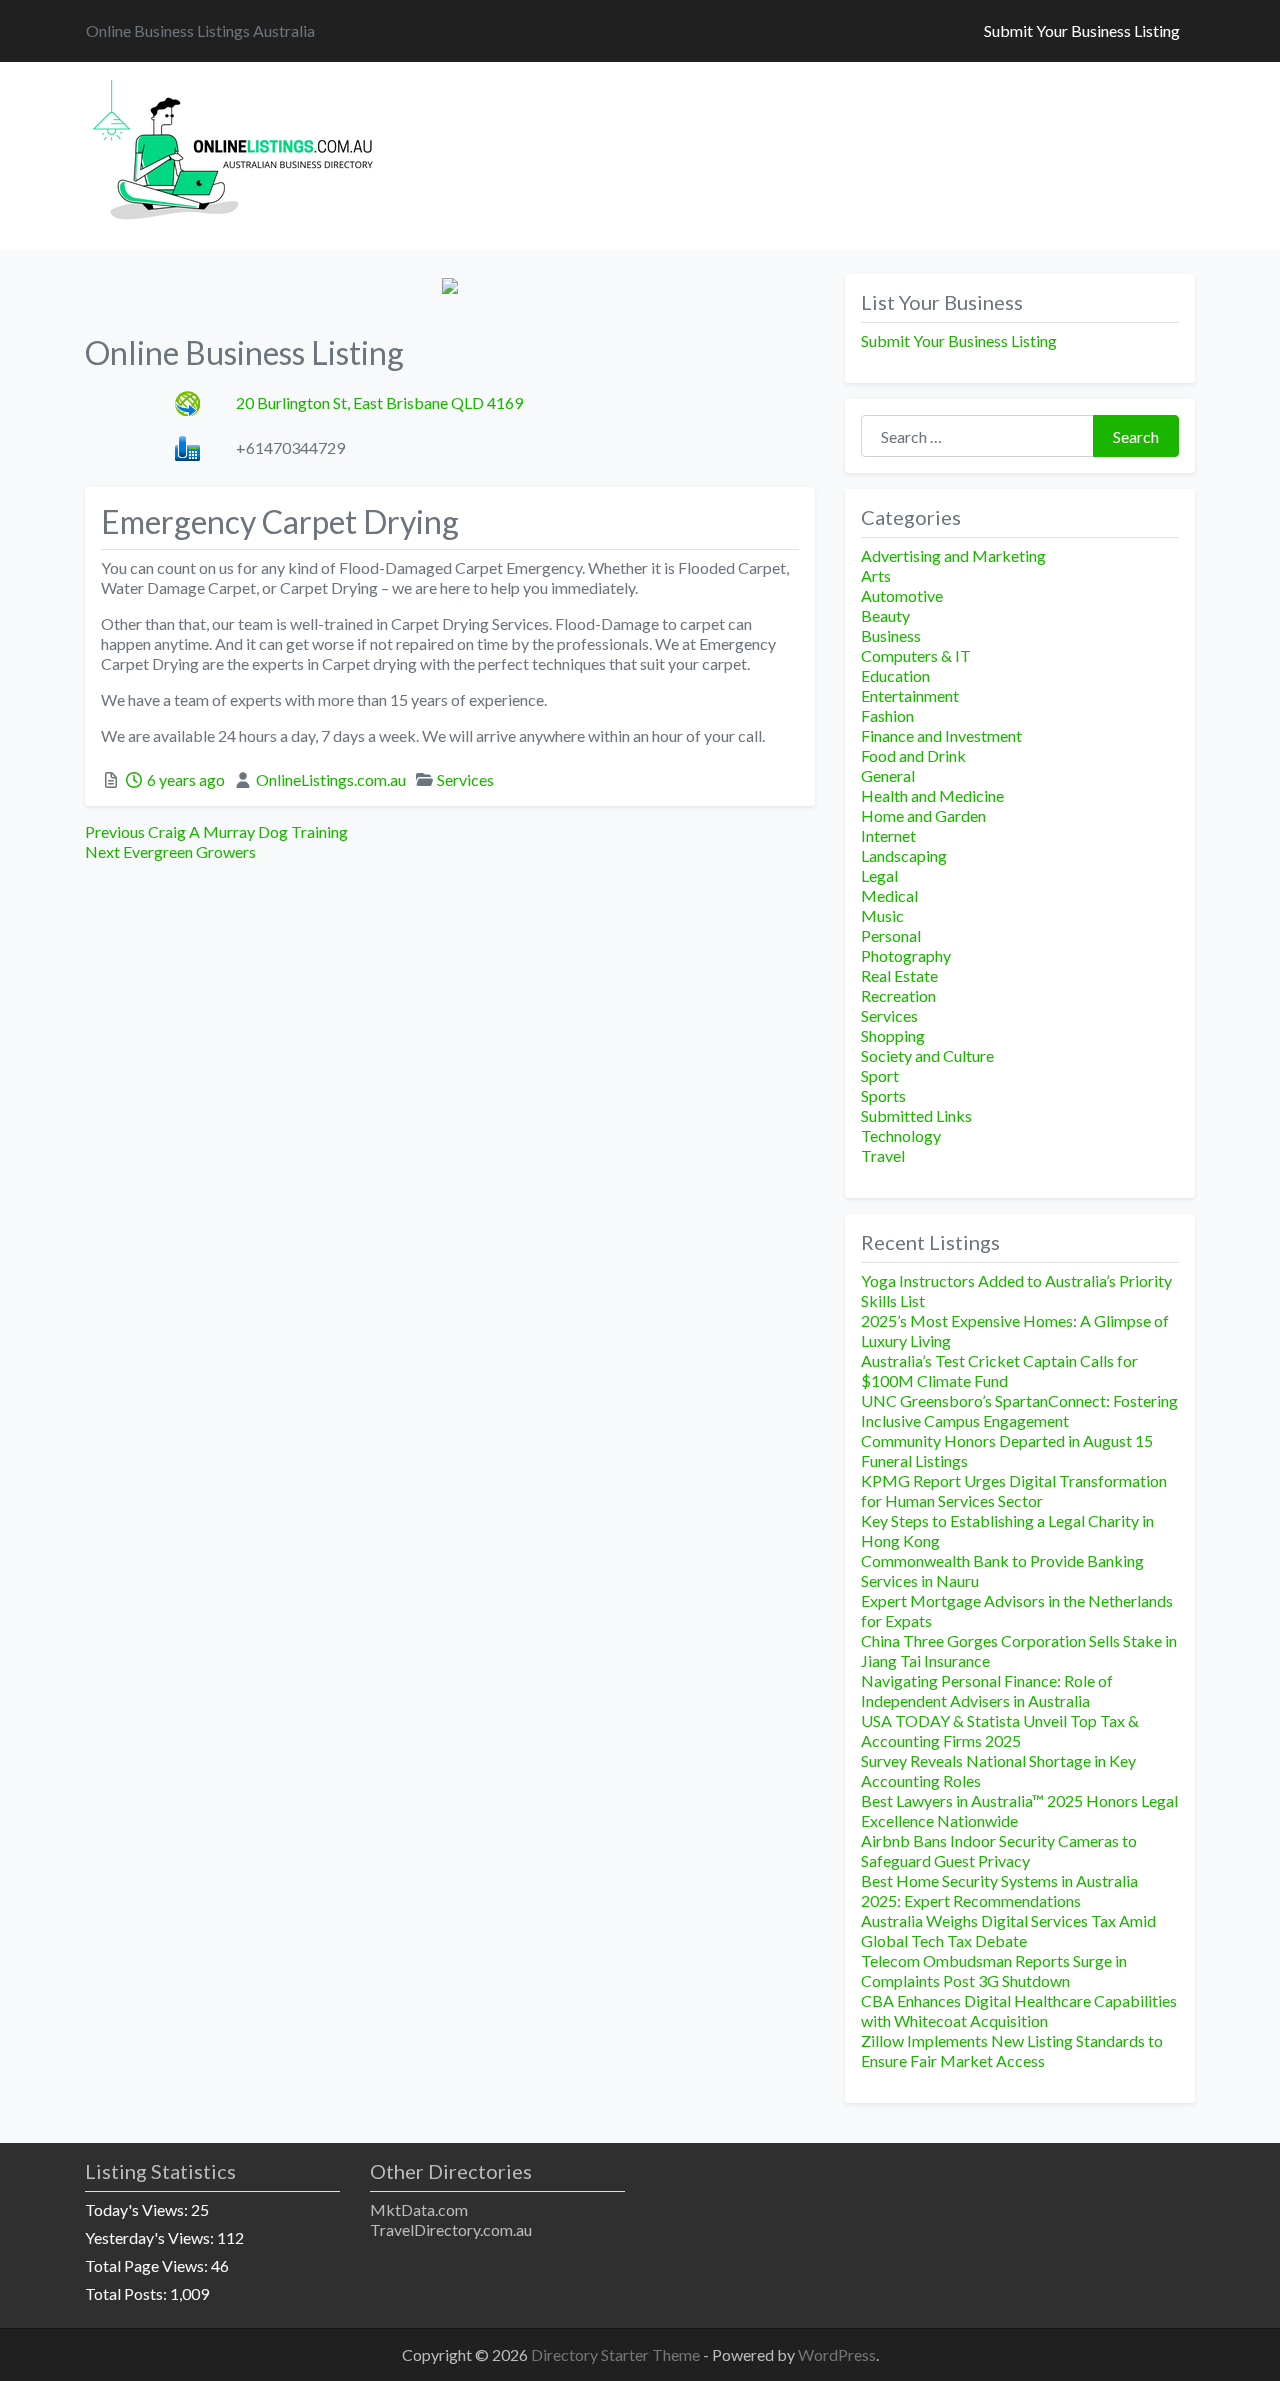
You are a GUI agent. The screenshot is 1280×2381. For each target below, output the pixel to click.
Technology (901, 1135)
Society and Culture (927, 1055)
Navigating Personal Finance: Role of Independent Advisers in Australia (987, 1690)
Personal (891, 935)
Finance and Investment (941, 735)
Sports (883, 1095)
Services (465, 779)
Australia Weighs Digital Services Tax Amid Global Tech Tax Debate (1008, 1930)
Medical (889, 895)
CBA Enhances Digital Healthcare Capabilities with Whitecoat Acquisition (1019, 2010)
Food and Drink (913, 755)
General (888, 775)
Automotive (902, 595)
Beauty (885, 615)
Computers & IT (916, 655)
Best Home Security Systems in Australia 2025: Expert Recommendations (999, 1890)
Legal (879, 875)
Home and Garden (923, 815)
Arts (876, 575)
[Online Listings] (236, 153)
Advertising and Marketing (953, 555)
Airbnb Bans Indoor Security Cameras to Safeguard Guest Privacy (999, 1850)
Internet (888, 835)
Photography (906, 955)
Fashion (887, 715)
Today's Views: (138, 2209)
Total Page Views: (148, 2265)
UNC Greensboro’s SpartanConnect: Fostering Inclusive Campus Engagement (1019, 1410)
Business (891, 635)
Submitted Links (916, 1115)
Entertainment (910, 695)
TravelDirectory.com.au (451, 2229)
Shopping (893, 1035)
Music (882, 915)
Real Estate (899, 975)
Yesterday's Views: (151, 2237)
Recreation (898, 995)
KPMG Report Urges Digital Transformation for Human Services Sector (1014, 1490)
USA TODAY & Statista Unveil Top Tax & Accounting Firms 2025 (1000, 1730)
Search (1136, 436)
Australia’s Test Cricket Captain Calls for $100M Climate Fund (999, 1370)
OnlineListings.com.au (331, 779)
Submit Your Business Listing (1082, 30)
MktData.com (419, 2209)
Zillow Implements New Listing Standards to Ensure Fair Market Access (1012, 2050)
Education (895, 675)
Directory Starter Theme (617, 2354)
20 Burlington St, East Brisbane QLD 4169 (379, 402)
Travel (883, 1155)
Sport (880, 1075)
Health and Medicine (932, 795)
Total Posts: (127, 2293)
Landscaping (904, 855)
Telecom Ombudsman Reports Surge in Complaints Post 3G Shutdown (994, 1970)
